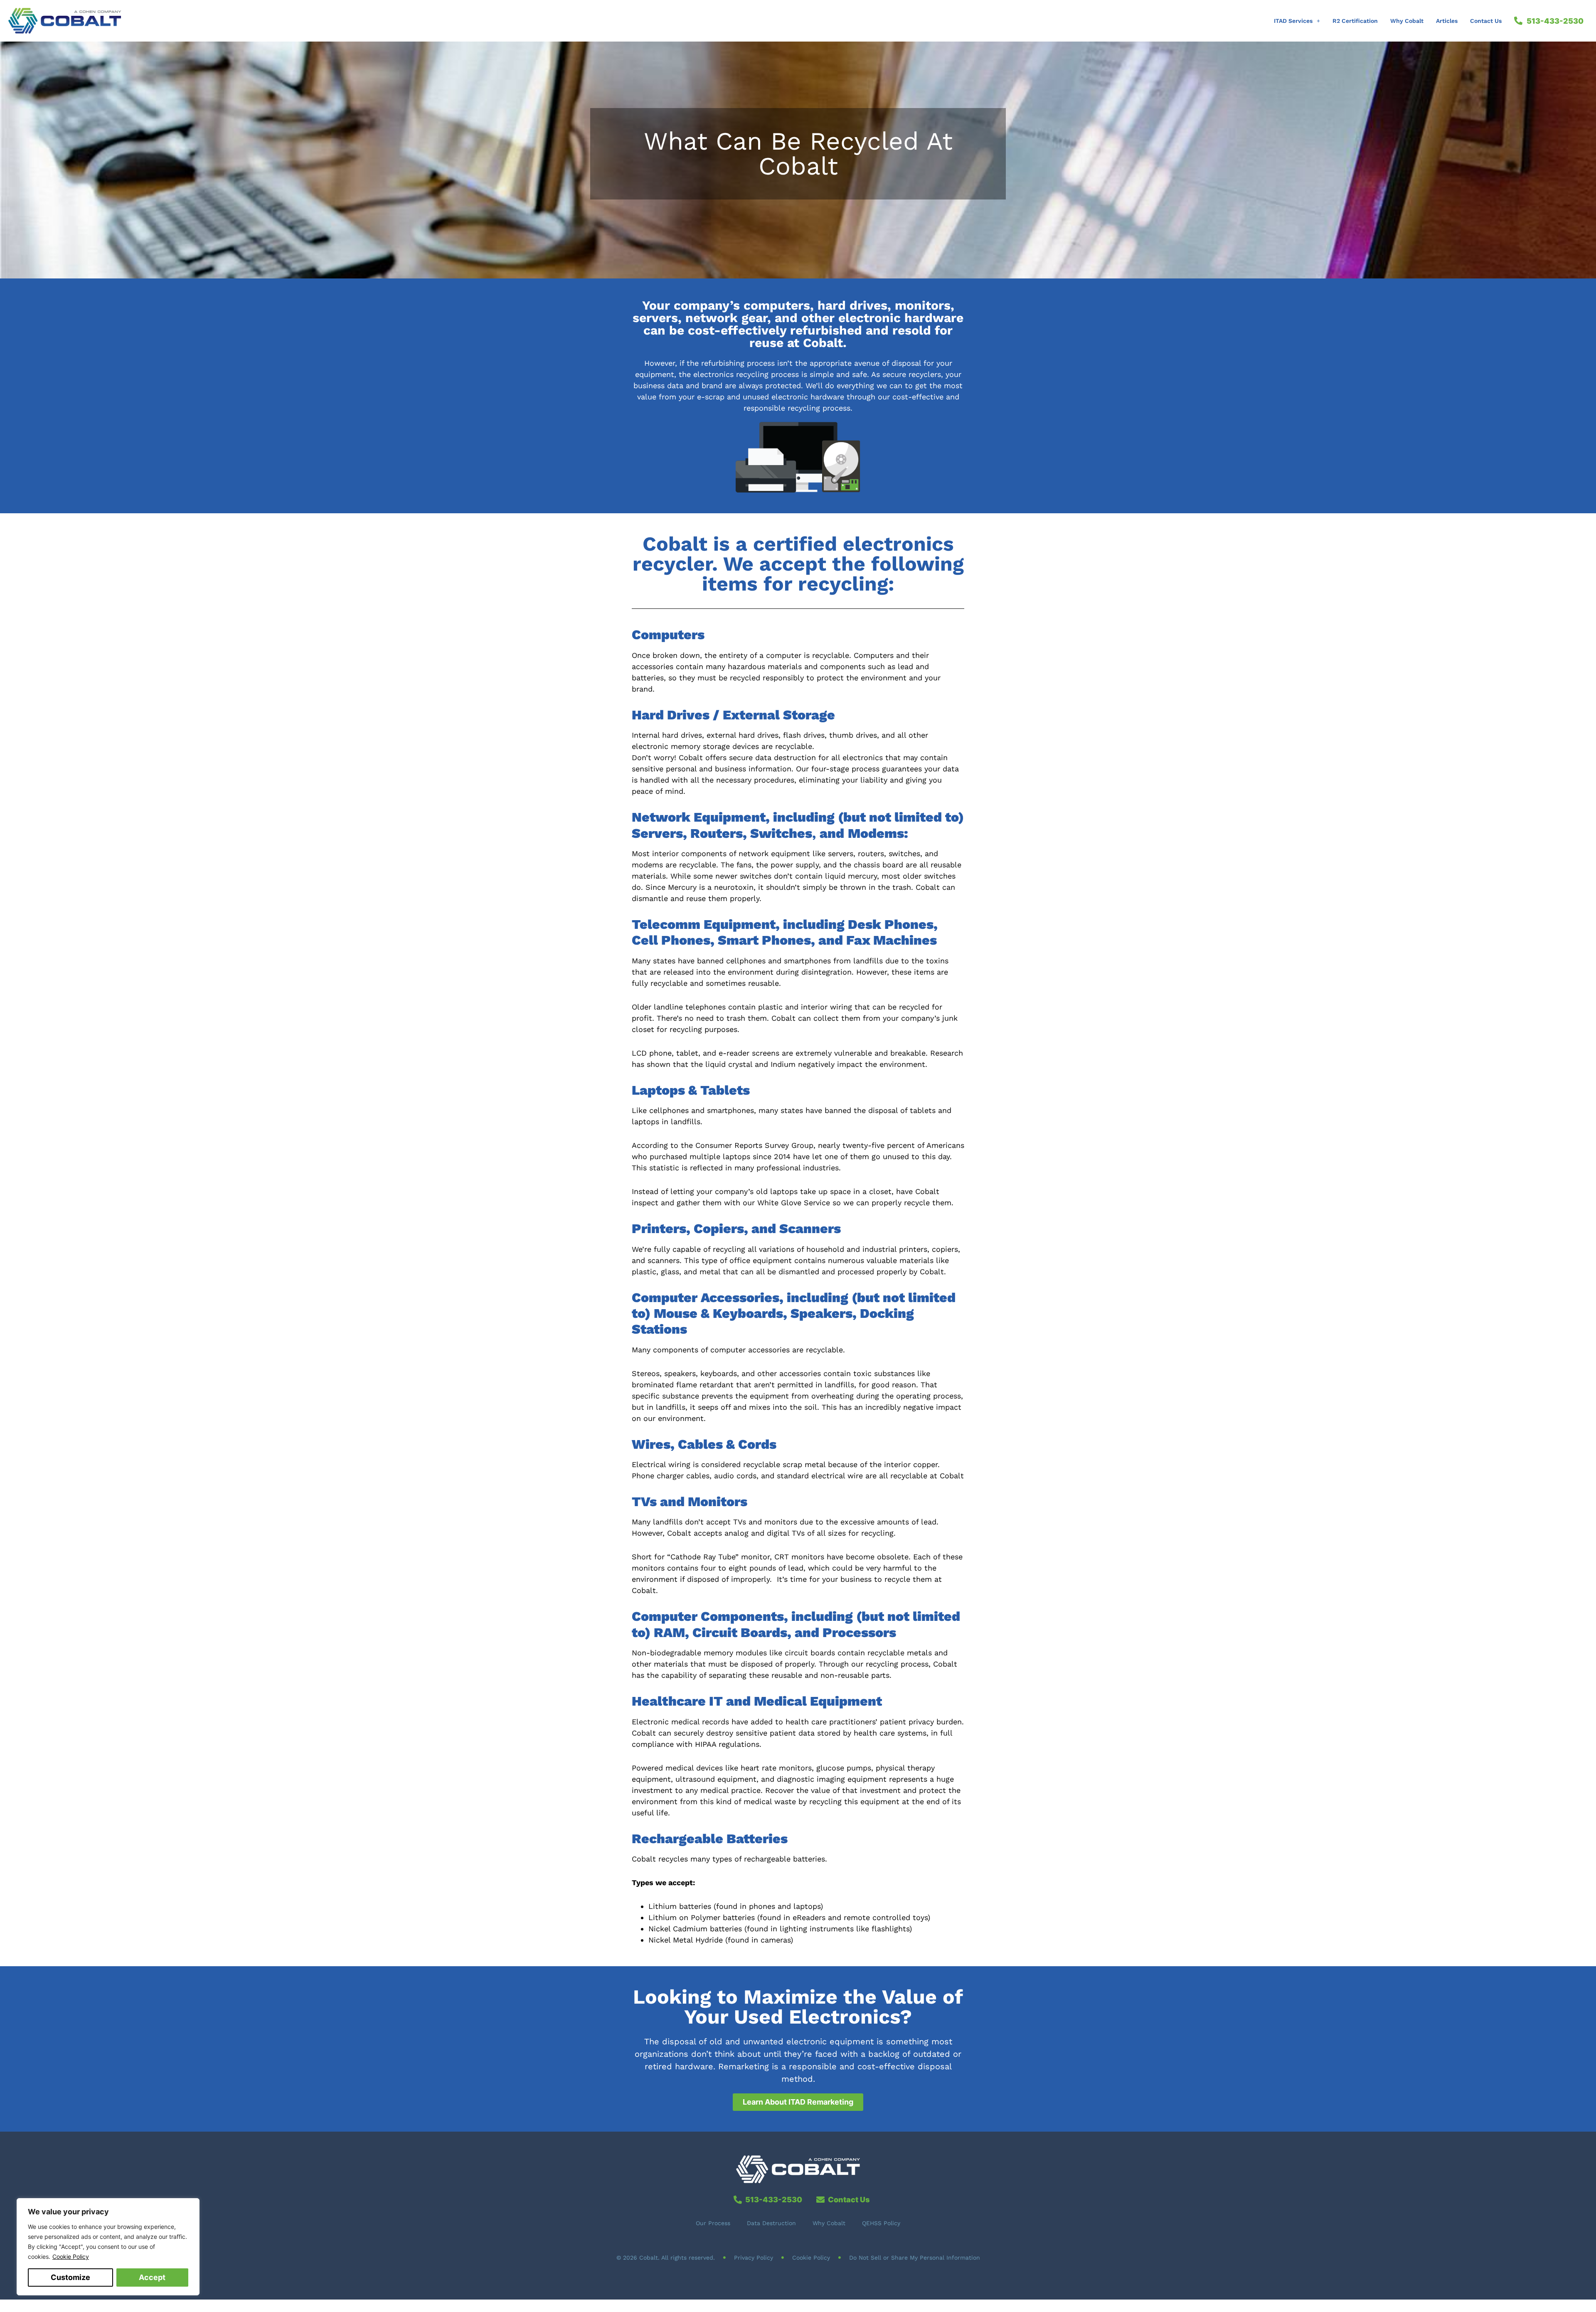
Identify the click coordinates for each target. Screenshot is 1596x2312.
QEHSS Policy (881, 2223)
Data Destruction (771, 2223)
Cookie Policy (71, 2257)
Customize (70, 2277)
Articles (1447, 21)
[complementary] (108, 2247)
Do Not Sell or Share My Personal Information (915, 2258)
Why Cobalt (1407, 21)
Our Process (713, 2223)
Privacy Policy (754, 2258)
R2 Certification (1355, 21)
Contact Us (1486, 21)
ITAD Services (1293, 21)
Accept (152, 2277)
